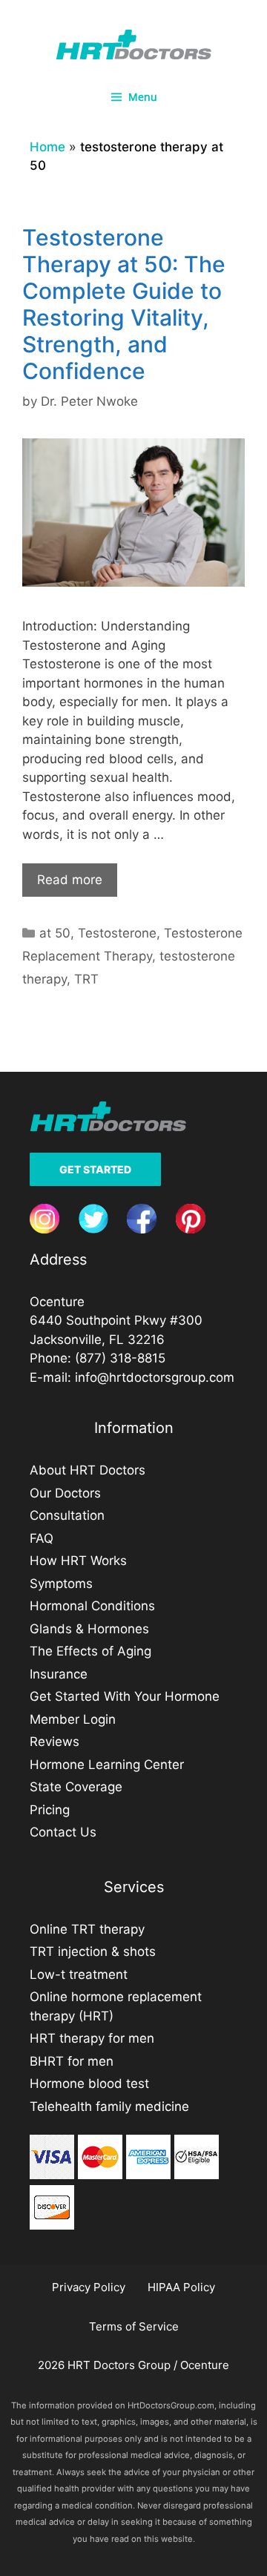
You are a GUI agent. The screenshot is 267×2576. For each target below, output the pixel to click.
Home (47, 147)
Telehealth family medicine (109, 2106)
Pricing (50, 1810)
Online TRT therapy (87, 1929)
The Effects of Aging (90, 1651)
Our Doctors (65, 1493)
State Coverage (76, 1787)
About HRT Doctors (88, 1470)
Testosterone (117, 933)
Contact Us (63, 1832)
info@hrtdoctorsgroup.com (155, 1377)
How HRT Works (78, 1561)
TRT (86, 979)
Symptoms (61, 1584)
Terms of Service (134, 2326)
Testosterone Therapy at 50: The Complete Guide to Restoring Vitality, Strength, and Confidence (124, 304)
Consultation (67, 1515)
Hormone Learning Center (107, 1765)
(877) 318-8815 (120, 1358)
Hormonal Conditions (92, 1606)
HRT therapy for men (92, 2038)
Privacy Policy (89, 2287)
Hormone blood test (89, 2083)
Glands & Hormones (89, 1629)
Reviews (55, 1742)
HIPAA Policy (181, 2287)
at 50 (55, 933)
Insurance (59, 1674)
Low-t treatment (79, 1974)
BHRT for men (72, 2061)
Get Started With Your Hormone (125, 1696)
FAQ (42, 1538)
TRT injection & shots (93, 1951)
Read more (70, 880)
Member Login (73, 1719)
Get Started (95, 1169)
